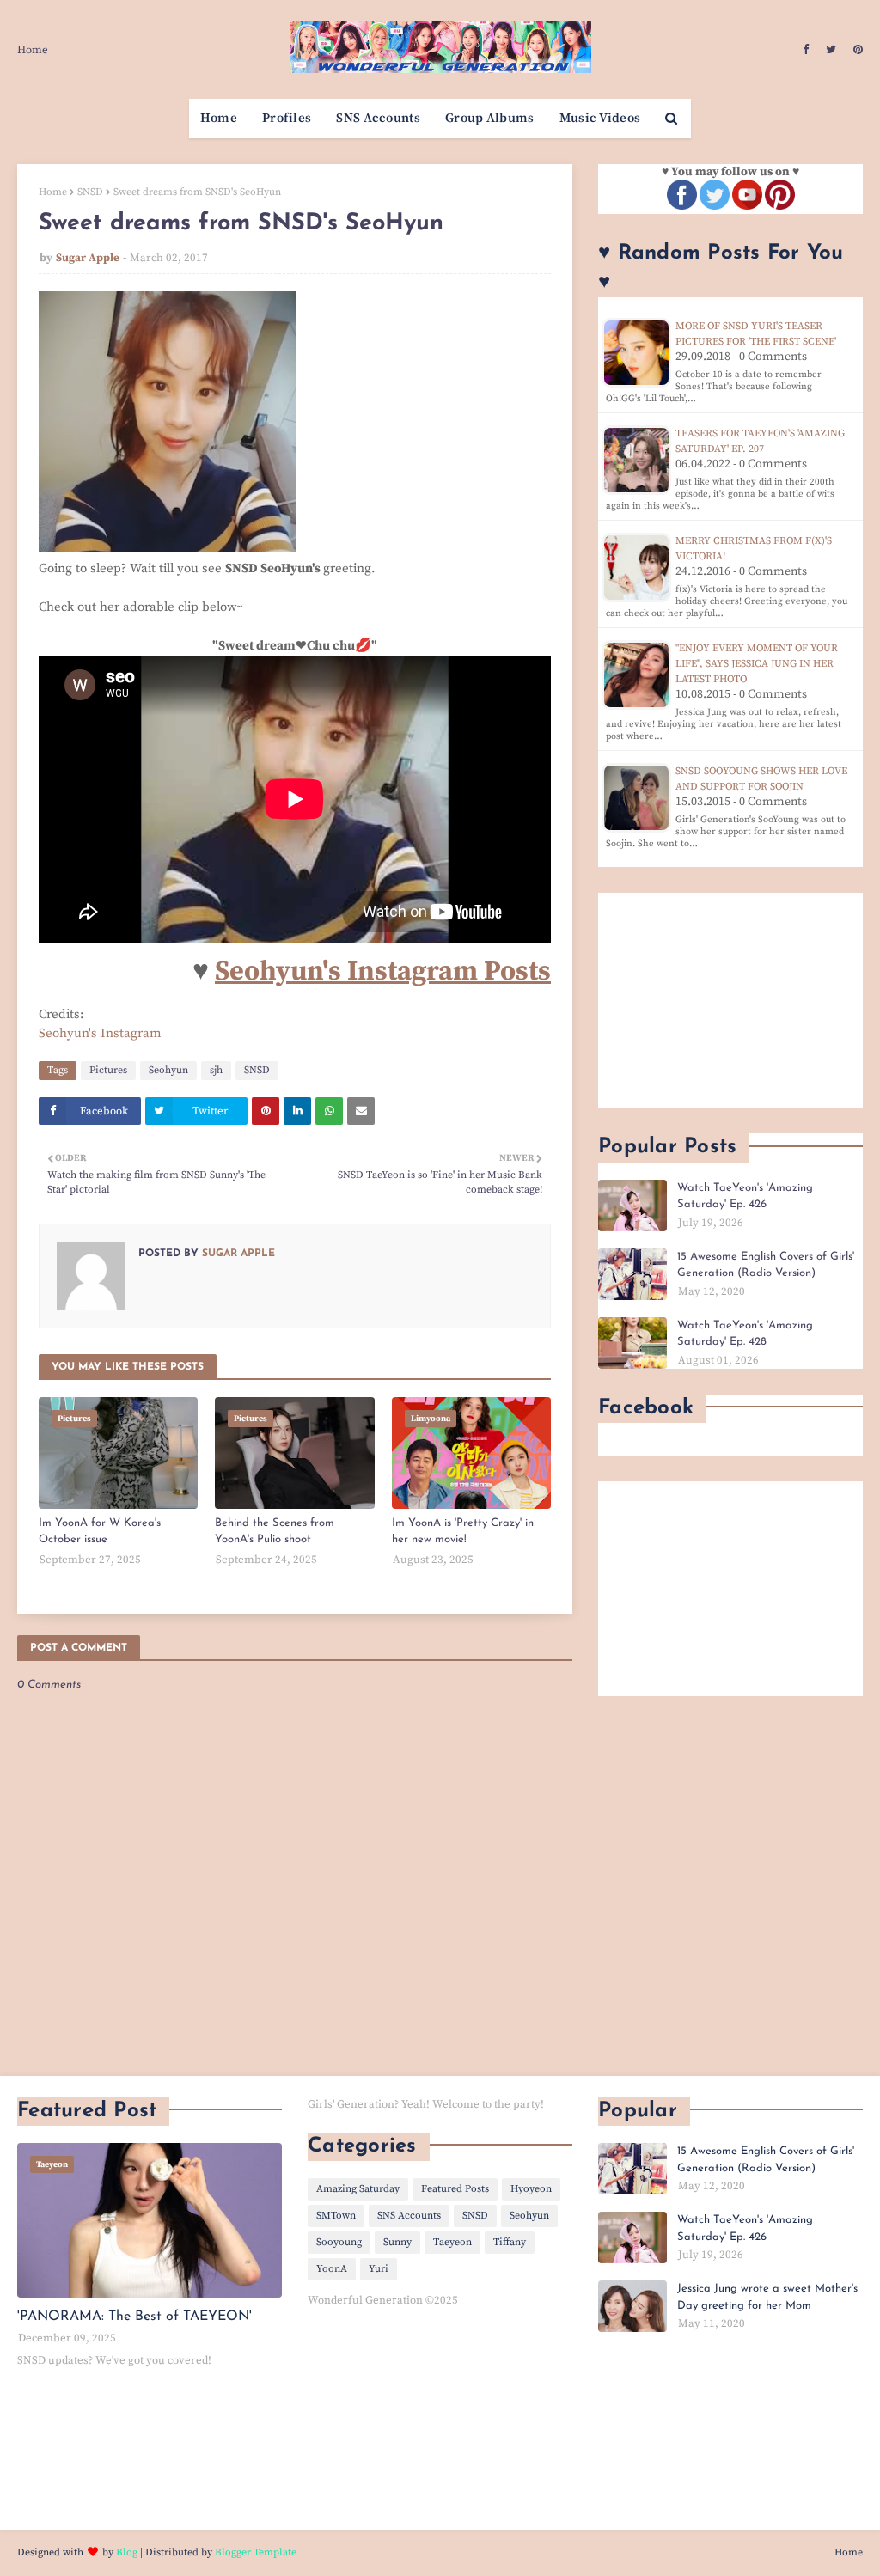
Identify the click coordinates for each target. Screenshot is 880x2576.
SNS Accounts (409, 2216)
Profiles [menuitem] (287, 118)
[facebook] (806, 50)
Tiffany (510, 2242)
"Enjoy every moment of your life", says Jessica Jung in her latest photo (757, 664)
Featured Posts (455, 2189)
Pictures (108, 1070)
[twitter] (831, 50)
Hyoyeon (531, 2189)
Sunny (397, 2242)
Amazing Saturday (358, 2189)
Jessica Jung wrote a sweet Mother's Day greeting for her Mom (767, 2297)
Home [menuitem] (219, 118)
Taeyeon (452, 2242)
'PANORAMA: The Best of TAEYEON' (134, 2317)
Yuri (379, 2269)
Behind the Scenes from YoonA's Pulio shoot (275, 1532)
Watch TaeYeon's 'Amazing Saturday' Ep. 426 (745, 1196)
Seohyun (168, 1070)
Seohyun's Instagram (100, 1033)
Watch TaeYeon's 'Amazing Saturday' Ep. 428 (745, 1334)
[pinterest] (856, 50)
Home (33, 50)
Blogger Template (256, 2552)
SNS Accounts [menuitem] (378, 118)
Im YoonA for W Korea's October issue (100, 1532)
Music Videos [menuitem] (600, 118)
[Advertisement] (730, 1000)
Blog (127, 2552)
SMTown (336, 2216)
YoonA (332, 2269)
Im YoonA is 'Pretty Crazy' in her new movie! (463, 1532)
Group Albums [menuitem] (490, 118)
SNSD (90, 192)
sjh (216, 1070)
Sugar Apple (88, 258)
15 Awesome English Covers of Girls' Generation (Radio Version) (766, 1265)
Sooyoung (339, 2242)
